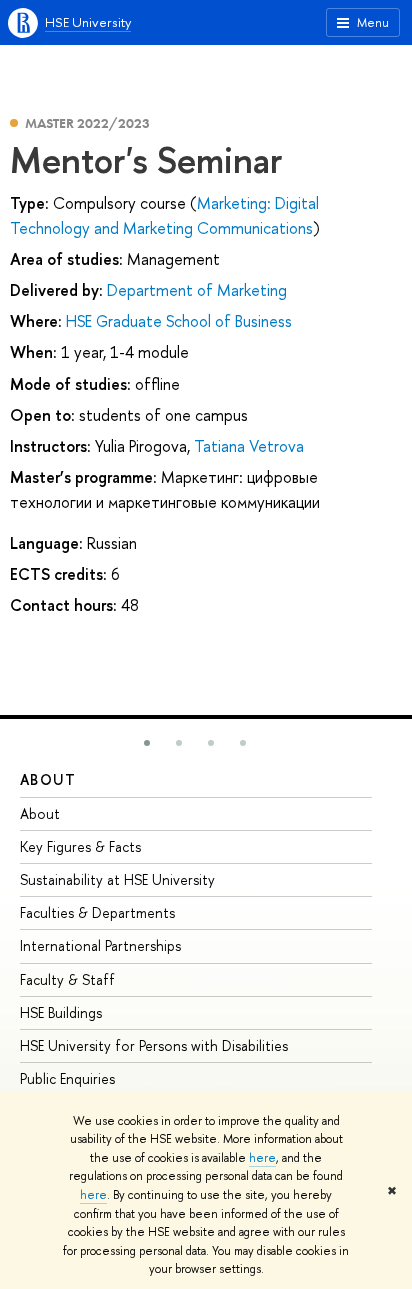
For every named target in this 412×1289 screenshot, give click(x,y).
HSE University (88, 22)
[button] (147, 743)
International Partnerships (100, 945)
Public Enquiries (67, 1078)
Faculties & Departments (97, 912)
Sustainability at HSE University (117, 879)
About (48, 779)
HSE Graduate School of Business (179, 321)
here (262, 1158)
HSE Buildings (61, 1012)
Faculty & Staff (67, 979)
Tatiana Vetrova (249, 446)
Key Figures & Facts (80, 846)
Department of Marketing (197, 290)
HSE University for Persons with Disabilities (154, 1045)
